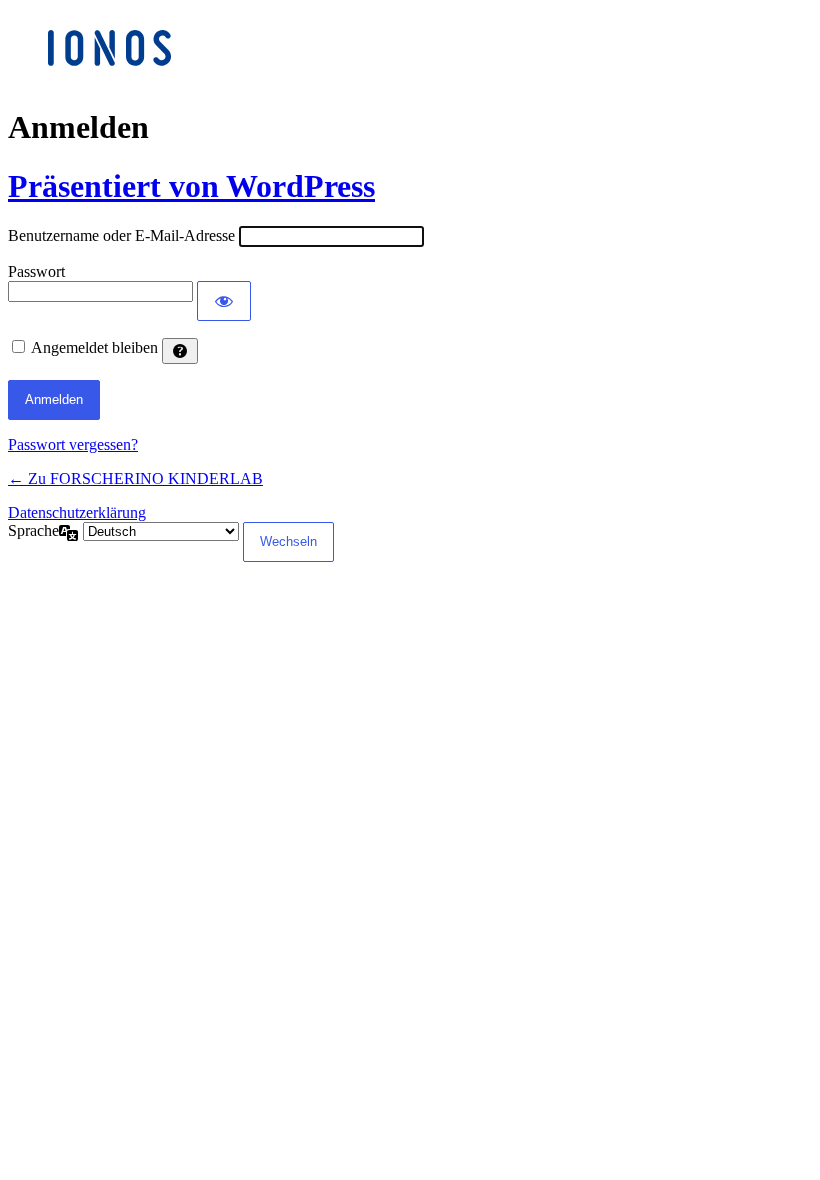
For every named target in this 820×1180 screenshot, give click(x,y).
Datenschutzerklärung (77, 512)
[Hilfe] (180, 351)
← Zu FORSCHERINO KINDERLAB (135, 478)
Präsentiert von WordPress (191, 186)
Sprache (33, 530)
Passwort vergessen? (73, 444)
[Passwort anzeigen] (224, 301)
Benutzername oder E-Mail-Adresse (121, 235)
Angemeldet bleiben (94, 347)
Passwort (36, 271)
